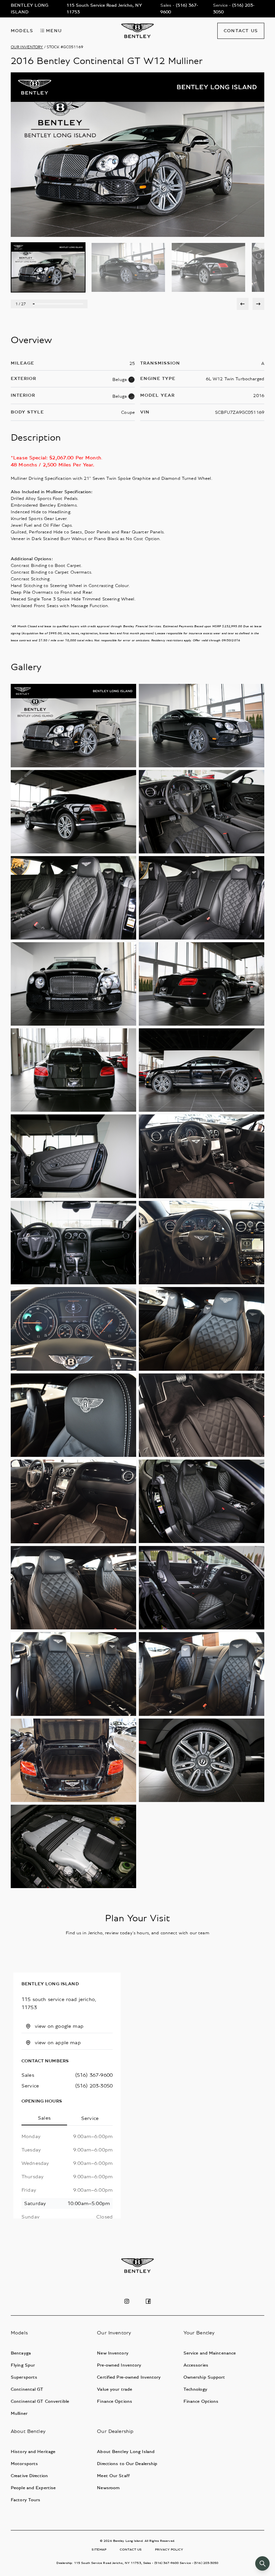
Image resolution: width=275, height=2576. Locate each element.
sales (28, 2075)
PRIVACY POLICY (169, 2550)
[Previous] (243, 304)
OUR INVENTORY (27, 47)
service (30, 2086)
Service (90, 2118)
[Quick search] (262, 2563)
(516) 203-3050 (94, 2086)
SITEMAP (99, 2550)
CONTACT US (131, 2550)
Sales (44, 2118)
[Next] (258, 304)
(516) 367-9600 (94, 2075)
